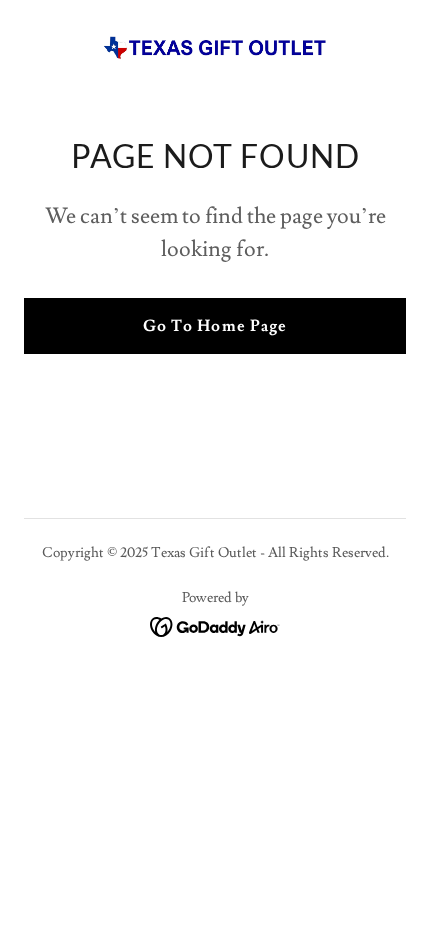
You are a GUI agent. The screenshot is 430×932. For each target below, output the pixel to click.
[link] (215, 48)
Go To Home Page (214, 326)
